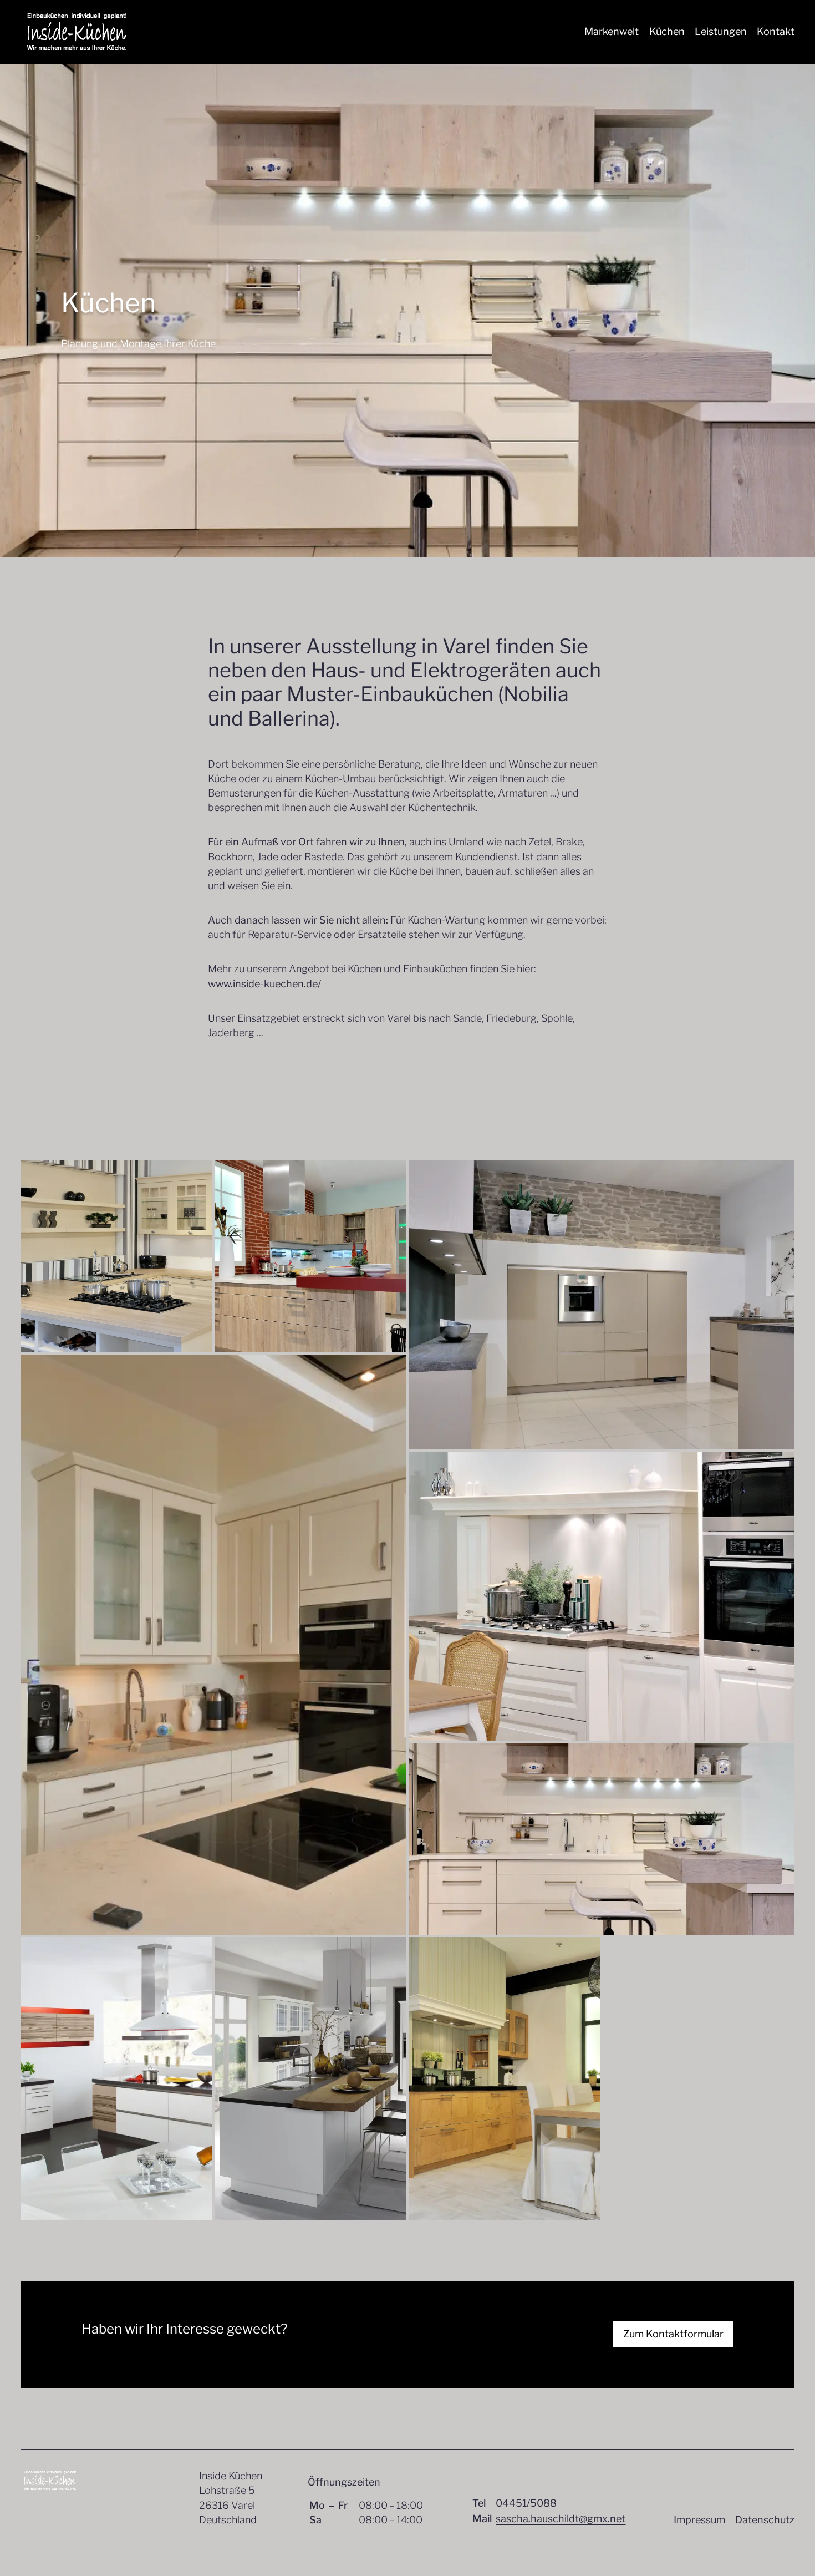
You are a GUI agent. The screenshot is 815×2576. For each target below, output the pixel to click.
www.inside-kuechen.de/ (264, 984)
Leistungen (721, 31)
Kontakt (776, 31)
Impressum (699, 2520)
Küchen (667, 31)
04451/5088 (526, 2503)
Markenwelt (612, 31)
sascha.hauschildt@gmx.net (561, 2519)
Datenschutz (765, 2520)
